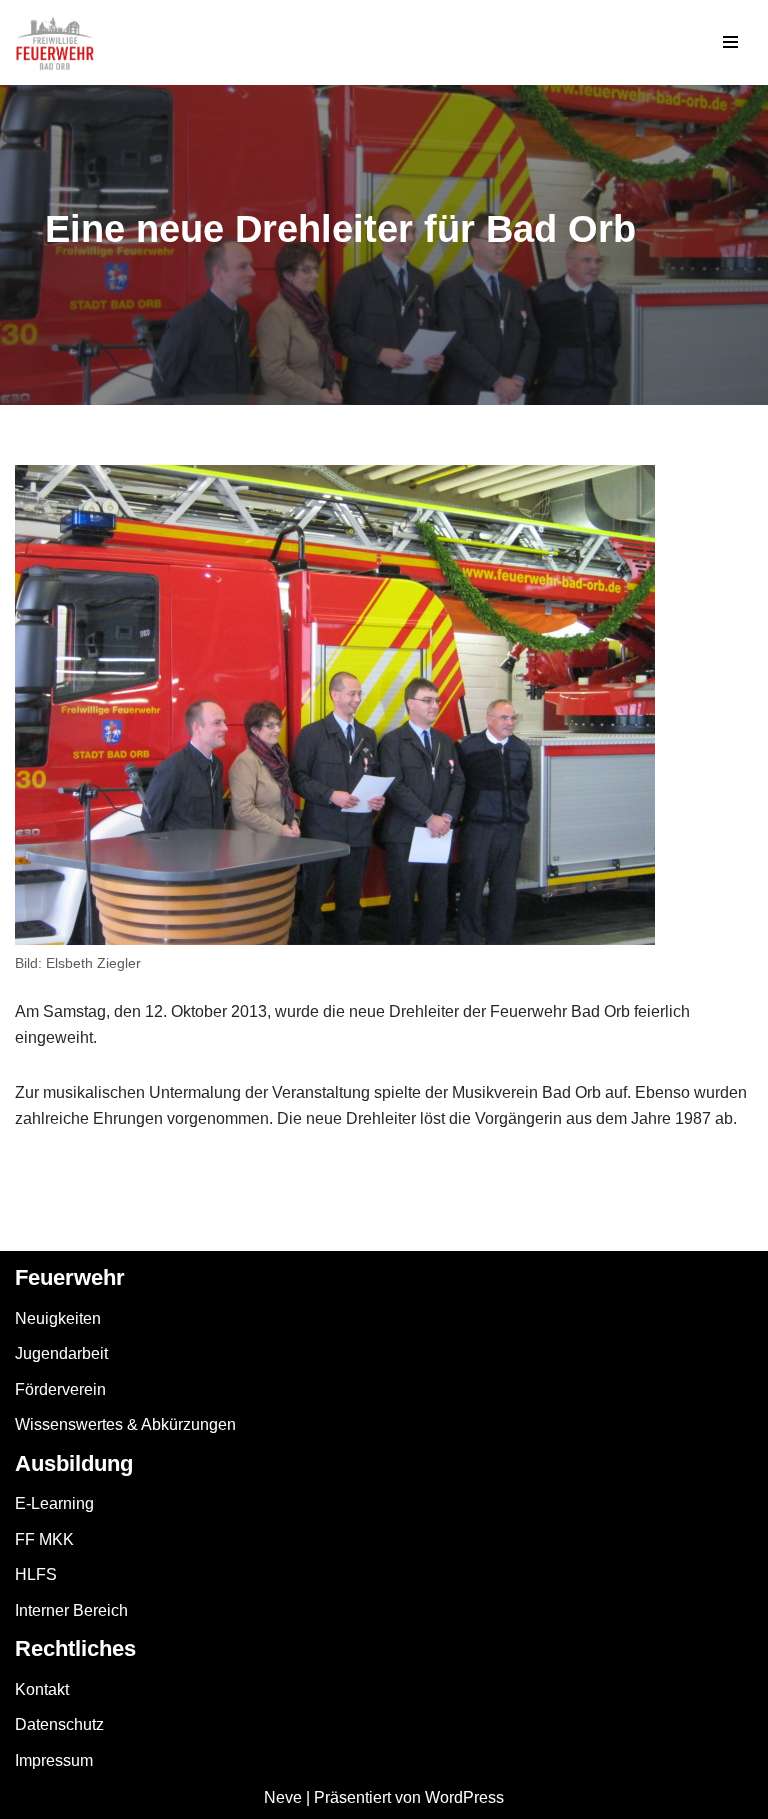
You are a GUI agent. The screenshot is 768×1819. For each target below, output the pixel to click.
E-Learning (54, 1503)
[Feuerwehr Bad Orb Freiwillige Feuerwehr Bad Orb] (55, 42)
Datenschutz (59, 1724)
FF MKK (44, 1539)
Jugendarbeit (61, 1353)
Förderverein (60, 1389)
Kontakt (42, 1689)
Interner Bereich (71, 1610)
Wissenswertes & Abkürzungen (125, 1424)
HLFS (36, 1574)
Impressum (54, 1760)
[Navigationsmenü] (730, 42)
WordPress (464, 1797)
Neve (283, 1797)
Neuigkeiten (58, 1318)
